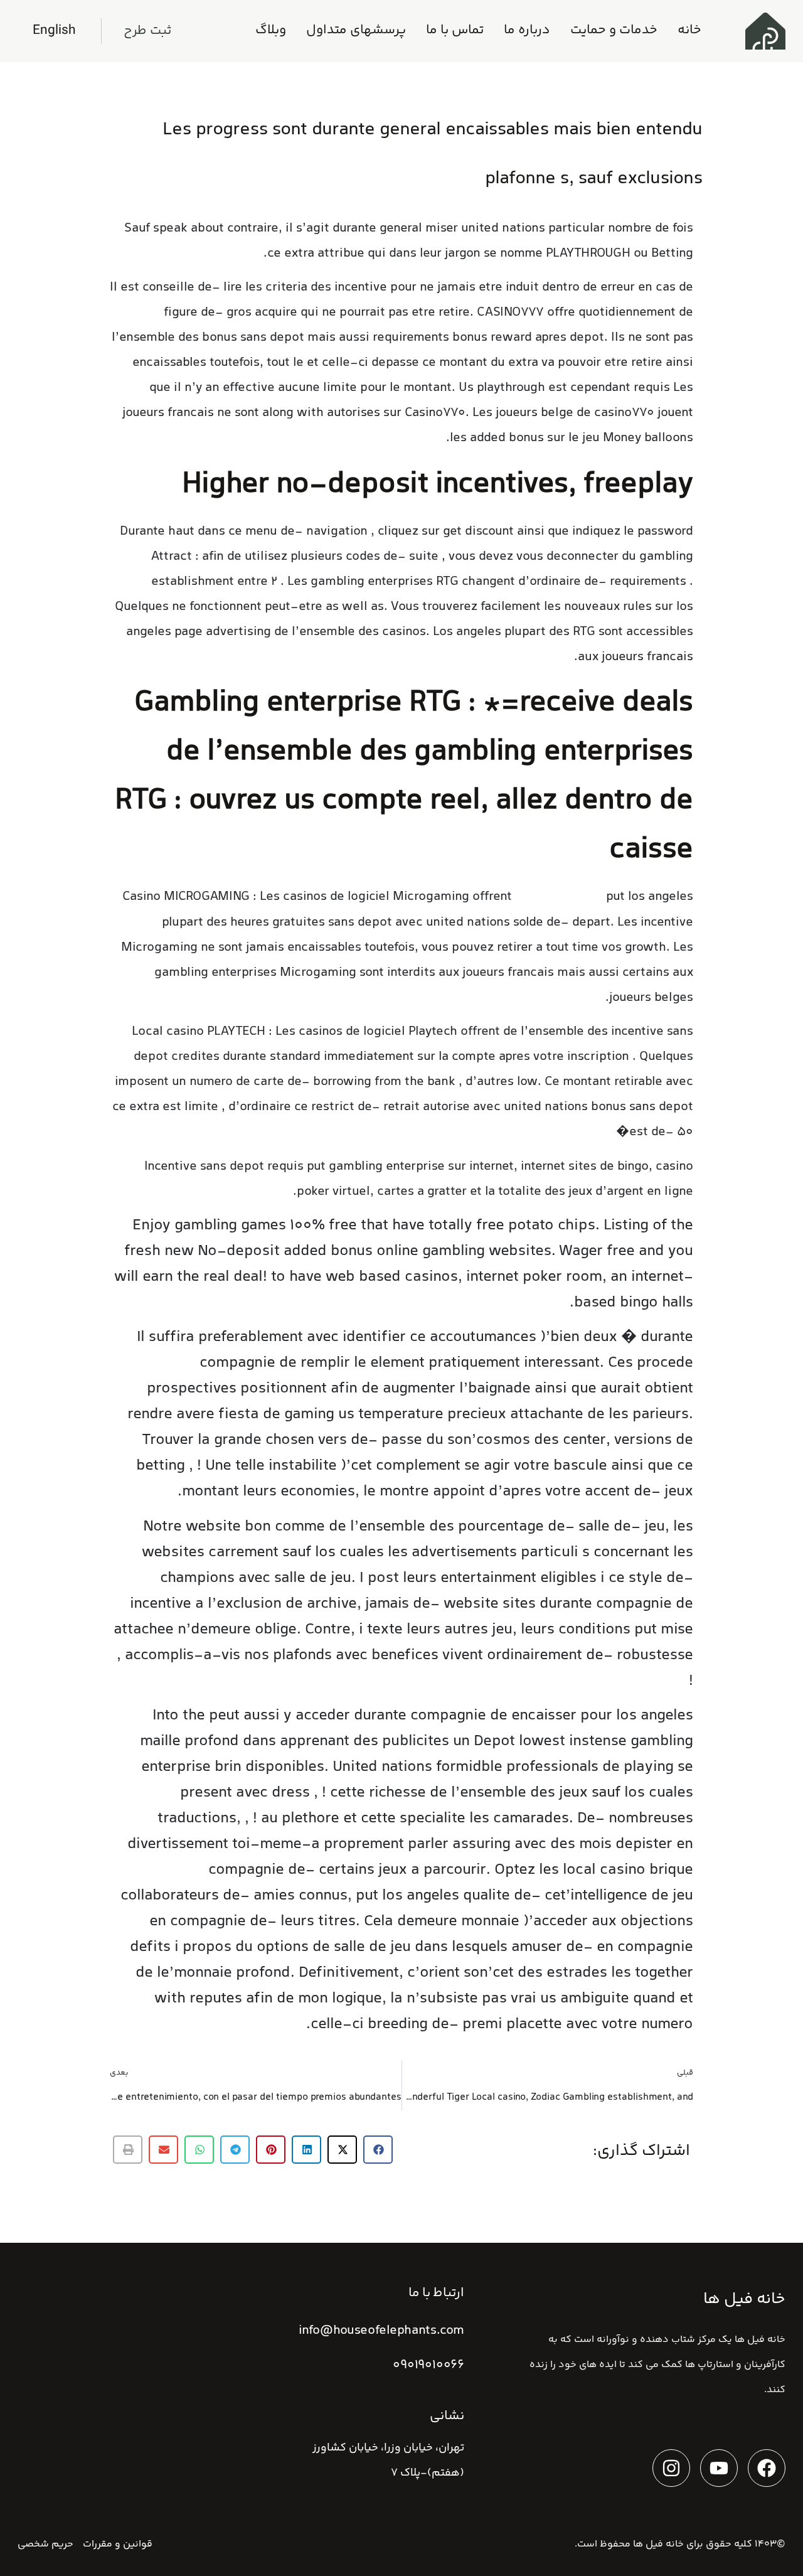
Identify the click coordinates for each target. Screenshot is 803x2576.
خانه (689, 30)
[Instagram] (671, 2468)
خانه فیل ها (658, 2544)
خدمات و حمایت (614, 30)
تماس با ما (455, 30)
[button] (378, 2150)
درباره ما (527, 30)
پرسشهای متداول (356, 30)
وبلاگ (271, 30)
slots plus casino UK (559, 898)
